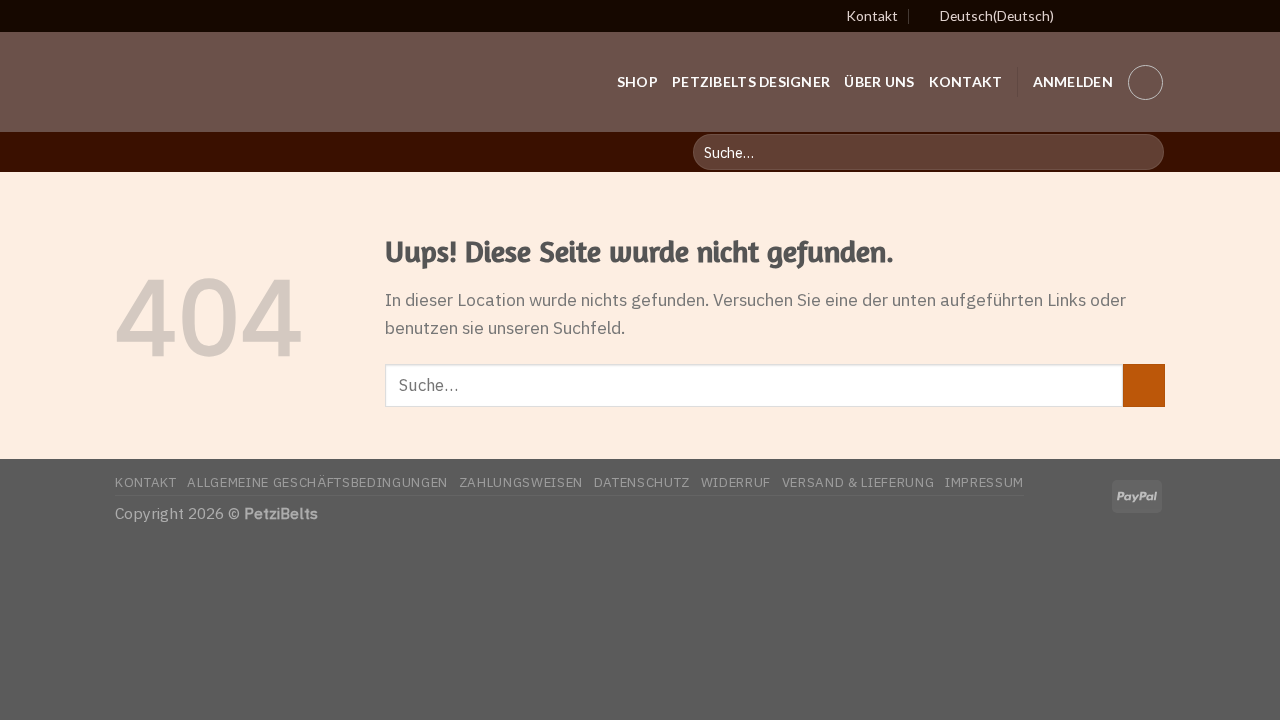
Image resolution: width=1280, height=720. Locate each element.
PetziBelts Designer (751, 81)
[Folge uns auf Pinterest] (1133, 15)
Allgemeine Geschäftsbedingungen (317, 482)
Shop (637, 81)
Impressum (984, 482)
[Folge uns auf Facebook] (1091, 15)
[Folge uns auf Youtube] (1154, 15)
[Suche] (1143, 152)
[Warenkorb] (1145, 82)
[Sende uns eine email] (1112, 15)
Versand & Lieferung (858, 482)
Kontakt (872, 15)
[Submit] (1144, 385)
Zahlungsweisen (521, 482)
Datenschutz (642, 482)
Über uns (879, 81)
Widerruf (736, 482)
